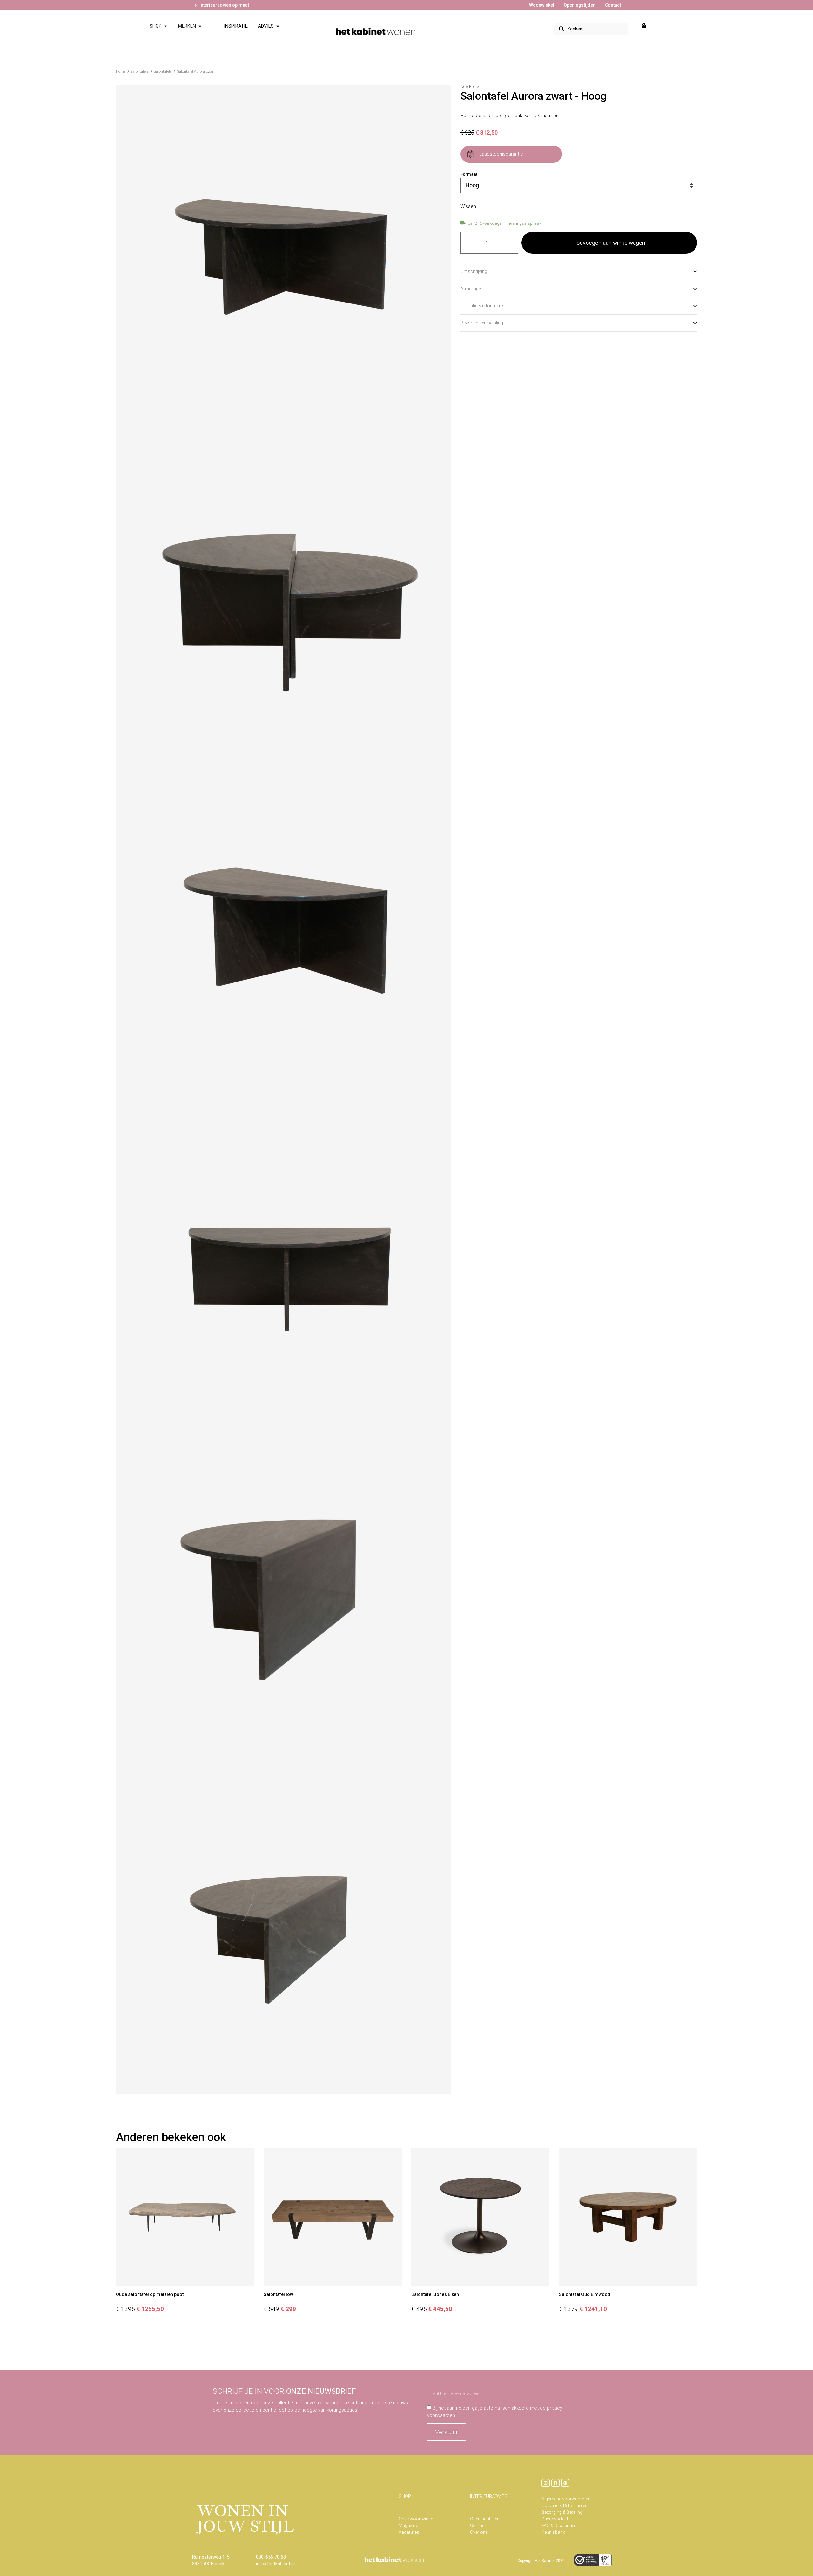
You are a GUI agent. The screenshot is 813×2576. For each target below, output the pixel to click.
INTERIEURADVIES (489, 2496)
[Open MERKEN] (200, 26)
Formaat (469, 174)
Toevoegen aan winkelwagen (609, 243)
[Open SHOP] (166, 26)
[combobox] (591, 29)
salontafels (140, 72)
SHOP (405, 2496)
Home (121, 72)
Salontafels (163, 72)
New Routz (470, 87)
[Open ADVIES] (278, 26)
